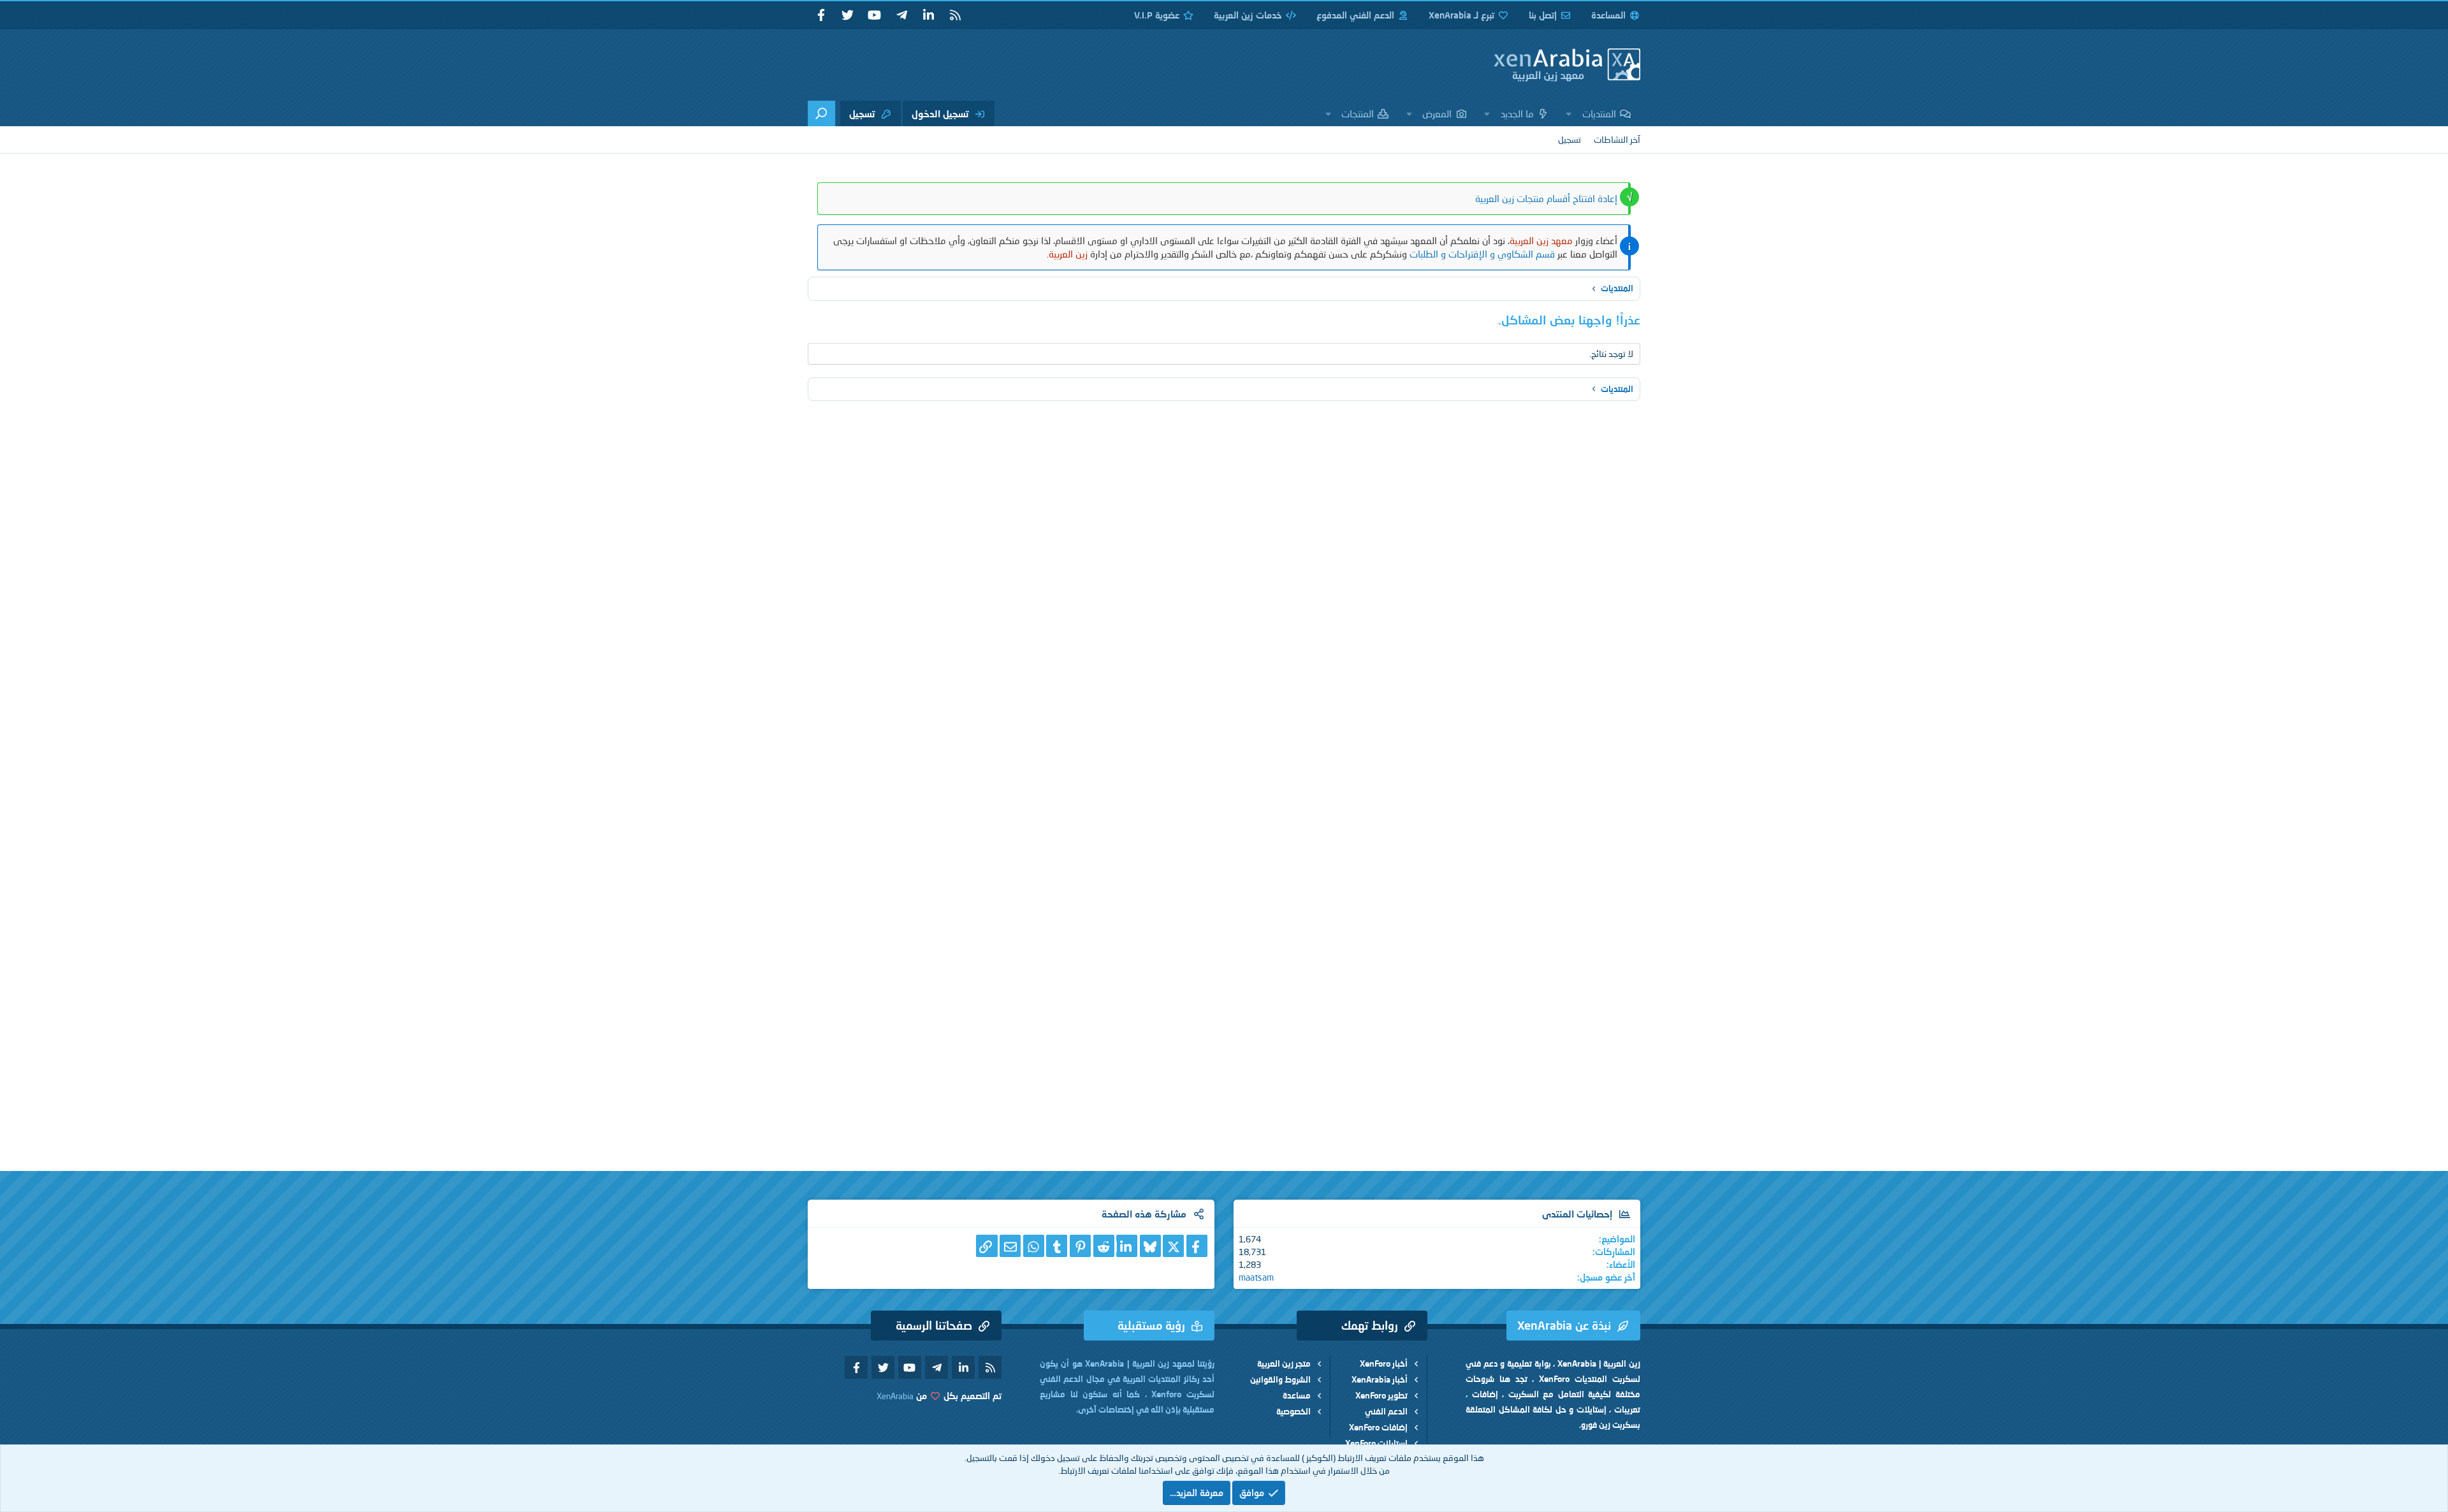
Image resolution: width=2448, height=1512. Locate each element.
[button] (1569, 113)
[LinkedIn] (1127, 1246)
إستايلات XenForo (1376, 1443)
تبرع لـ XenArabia (1461, 15)
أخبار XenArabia (1380, 1379)
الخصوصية (1293, 1411)
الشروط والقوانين (1280, 1379)
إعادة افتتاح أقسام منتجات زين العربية (1546, 198)
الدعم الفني (1386, 1411)
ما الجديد (1517, 113)
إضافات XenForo (1378, 1427)
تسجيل (1570, 139)
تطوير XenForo (1381, 1395)
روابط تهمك (1370, 1325)
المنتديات (1599, 113)
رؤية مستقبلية (1151, 1325)
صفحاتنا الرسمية (934, 1325)
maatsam (1256, 1277)
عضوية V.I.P (1157, 15)
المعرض (1437, 113)
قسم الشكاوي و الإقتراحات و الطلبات (1482, 254)
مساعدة (1297, 1395)
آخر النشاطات (1617, 139)
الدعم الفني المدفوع (1355, 15)
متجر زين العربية (1284, 1363)
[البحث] (821, 113)
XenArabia (895, 1396)
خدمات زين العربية (1248, 15)
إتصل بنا (1543, 15)
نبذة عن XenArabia (1564, 1325)
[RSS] (955, 15)
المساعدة (1608, 15)
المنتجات (1358, 113)
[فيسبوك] (1197, 1246)
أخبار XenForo (1384, 1363)
